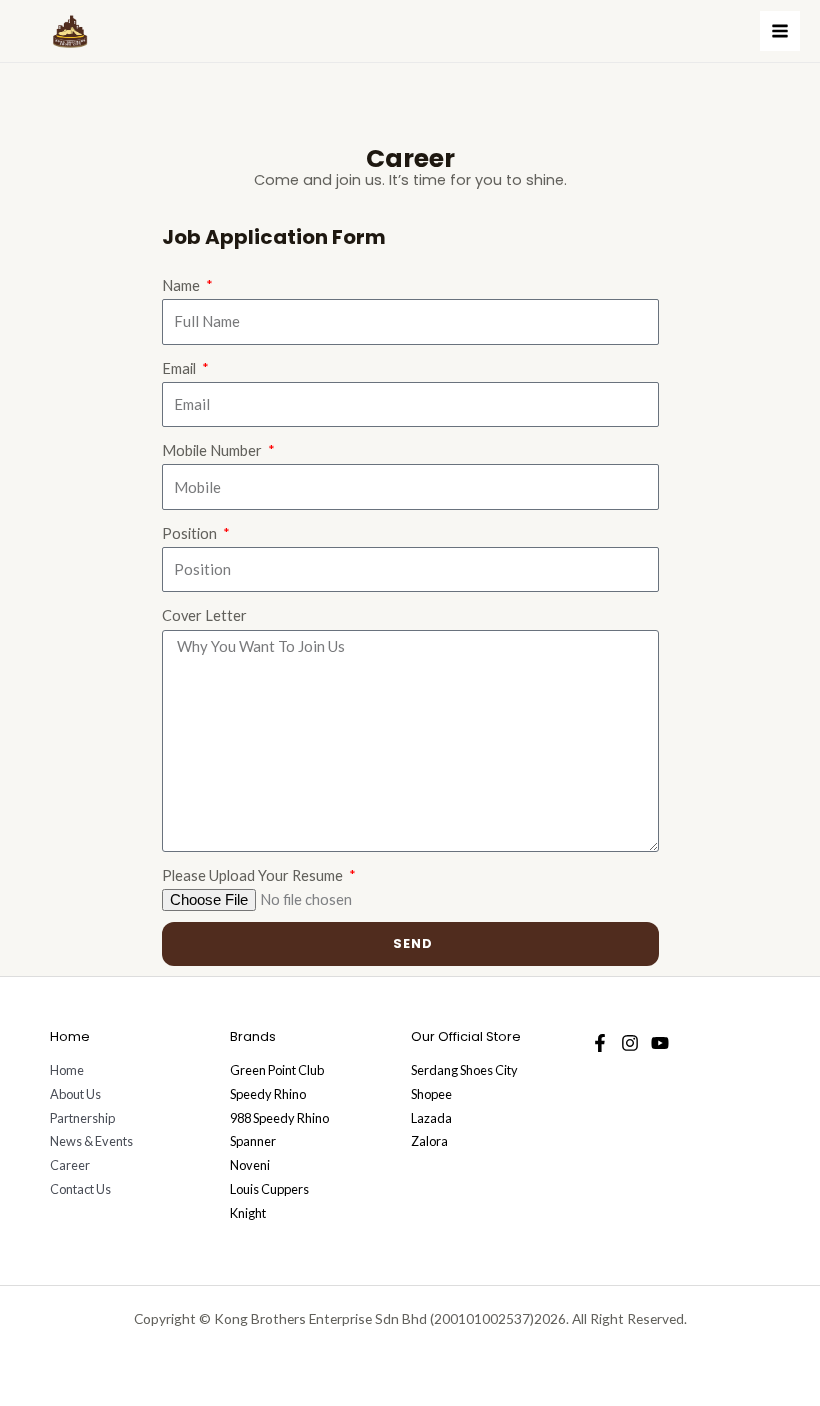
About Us (75, 1094)
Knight (248, 1213)
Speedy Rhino (268, 1094)
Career (70, 1165)
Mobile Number (213, 450)
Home (67, 1070)
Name (182, 285)
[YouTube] (660, 1043)
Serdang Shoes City (464, 1070)
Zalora (429, 1141)
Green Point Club (277, 1070)
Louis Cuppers (269, 1189)
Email (180, 368)
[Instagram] (630, 1043)
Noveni (250, 1165)
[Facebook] (600, 1043)
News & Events (91, 1141)
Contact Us (80, 1189)
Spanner (253, 1141)
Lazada (431, 1118)
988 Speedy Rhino (279, 1118)
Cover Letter (204, 615)
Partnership (82, 1118)
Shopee (431, 1094)
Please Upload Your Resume (254, 875)
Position (191, 533)
